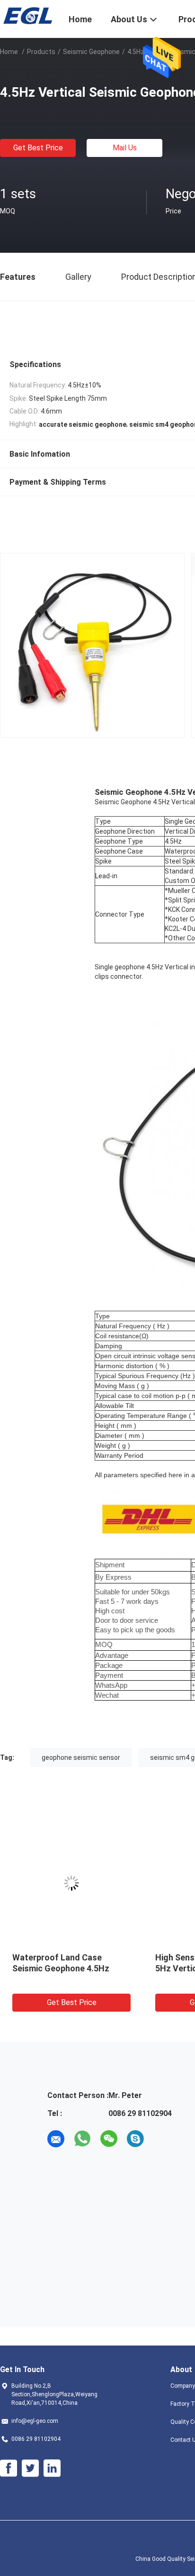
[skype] (135, 2139)
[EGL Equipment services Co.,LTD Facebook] (9, 2468)
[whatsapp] (82, 2139)
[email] (56, 2139)
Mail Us (125, 148)
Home (9, 52)
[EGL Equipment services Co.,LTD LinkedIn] (52, 2468)
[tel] (162, 2139)
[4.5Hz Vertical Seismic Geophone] (71, 1883)
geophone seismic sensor (81, 1757)
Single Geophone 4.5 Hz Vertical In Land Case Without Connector (71, 1968)
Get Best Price (38, 148)
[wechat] (109, 2139)
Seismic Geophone (91, 52)
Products (41, 52)
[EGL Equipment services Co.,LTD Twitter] (30, 2468)
